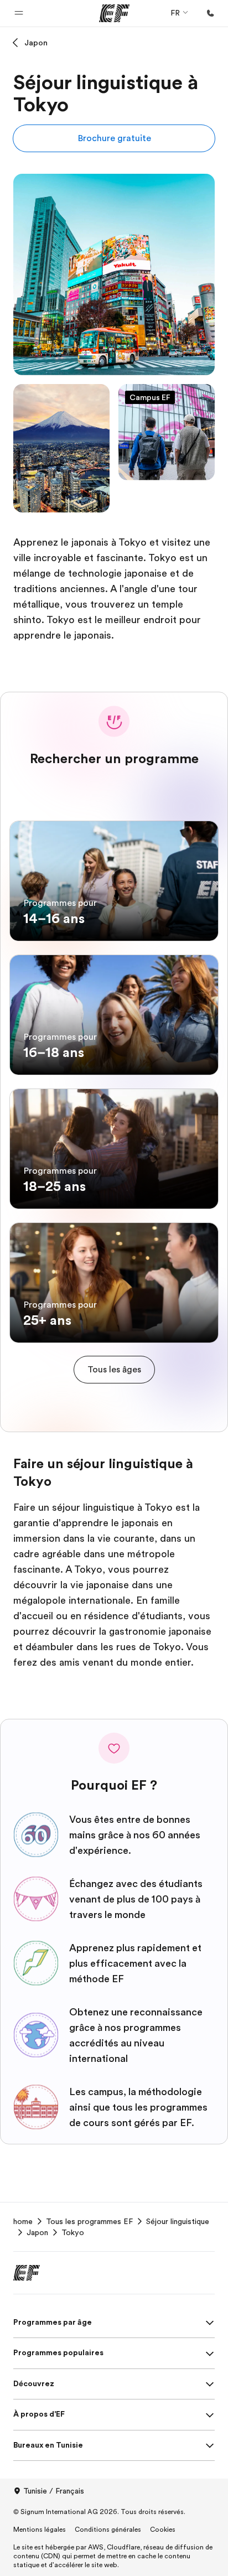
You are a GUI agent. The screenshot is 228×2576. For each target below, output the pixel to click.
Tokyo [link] (73, 2232)
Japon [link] (37, 2232)
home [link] (23, 2221)
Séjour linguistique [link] (178, 2221)
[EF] (114, 13)
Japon (36, 43)
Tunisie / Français (54, 2491)
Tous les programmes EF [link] (89, 2221)
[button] (19, 13)
